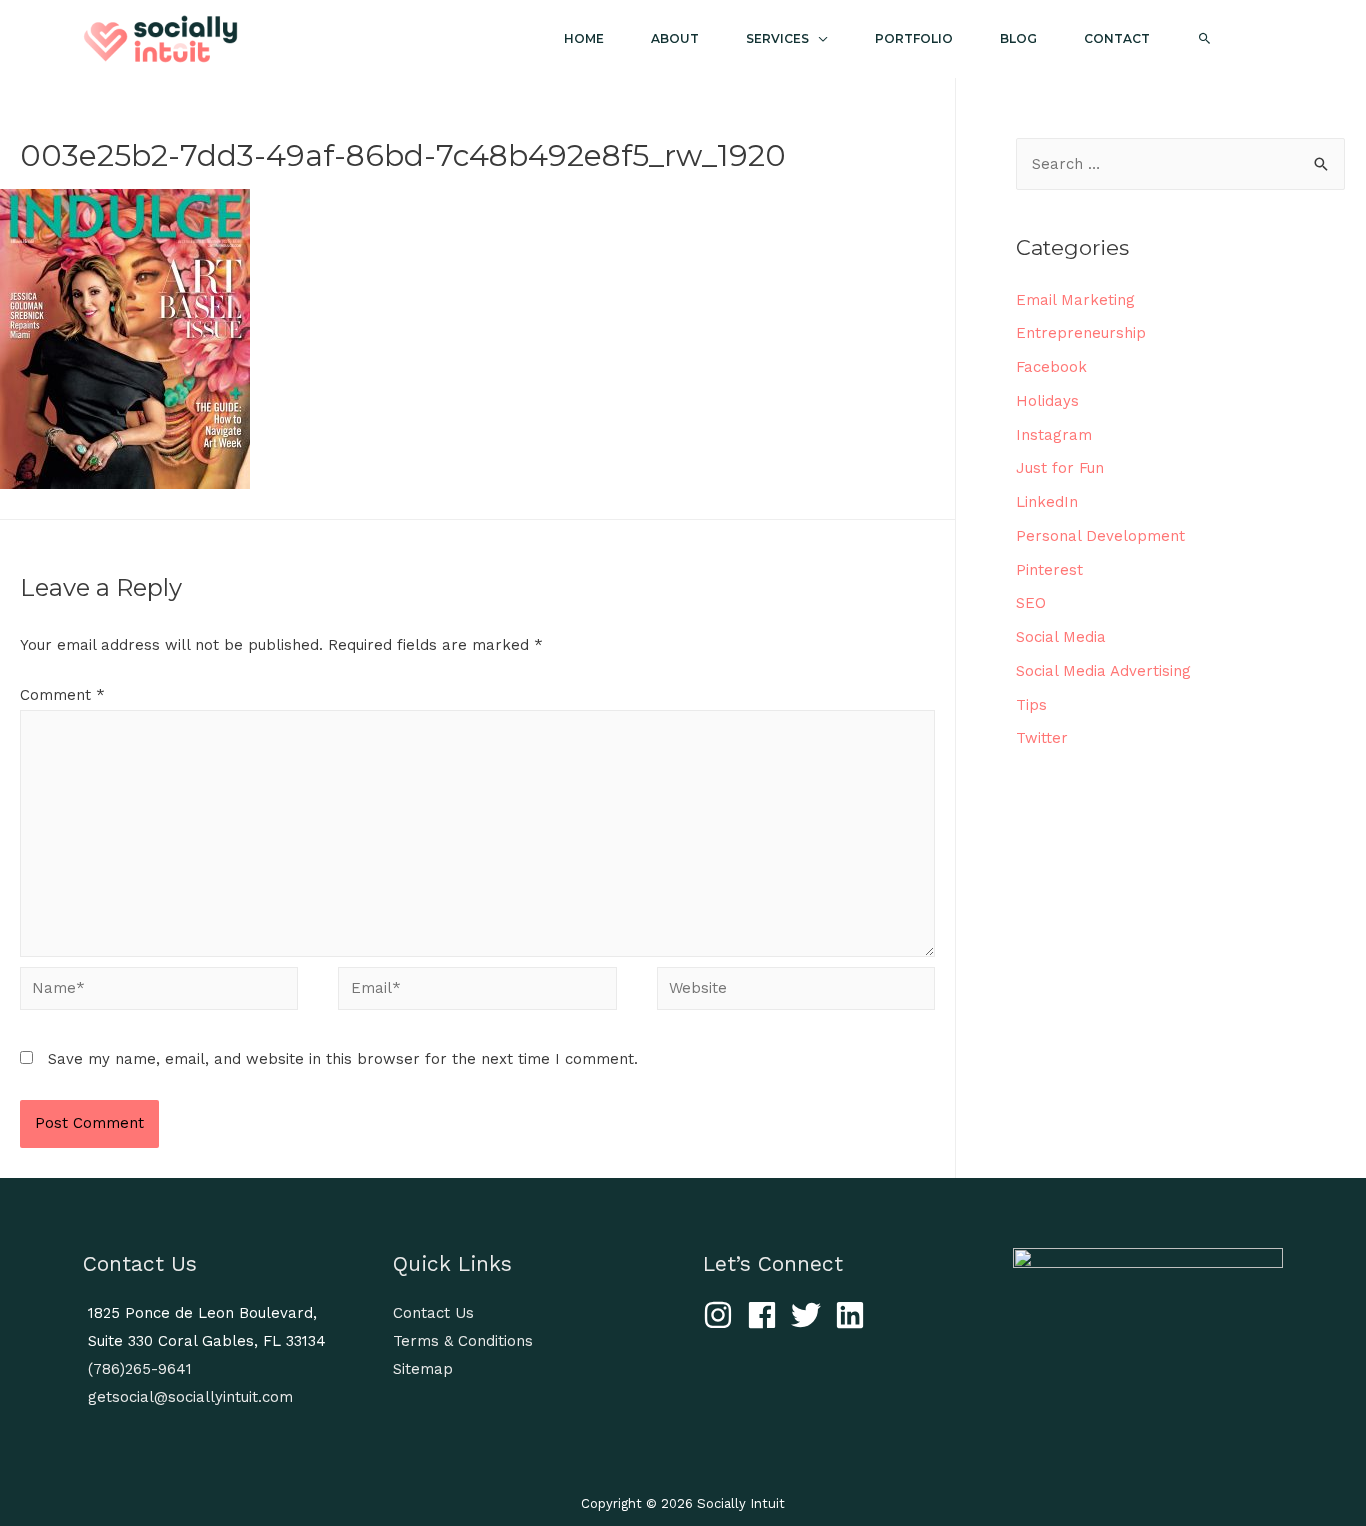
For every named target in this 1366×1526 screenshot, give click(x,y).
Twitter (1042, 738)
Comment (62, 695)
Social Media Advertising (1103, 671)
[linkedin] (854, 1315)
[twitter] (810, 1315)
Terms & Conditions (463, 1341)
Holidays (1047, 401)
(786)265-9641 (140, 1369)
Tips (1031, 705)
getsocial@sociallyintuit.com (190, 1397)
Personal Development (1100, 536)
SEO (1031, 603)
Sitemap (423, 1369)
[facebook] (766, 1315)
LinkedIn (1047, 502)
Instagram (1054, 435)
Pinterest (1049, 570)
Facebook (1051, 367)
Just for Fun (1060, 468)
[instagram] (722, 1315)
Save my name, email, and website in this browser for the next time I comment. (343, 1059)
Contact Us (433, 1313)
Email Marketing (1075, 300)
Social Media (1061, 637)
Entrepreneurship (1081, 333)
